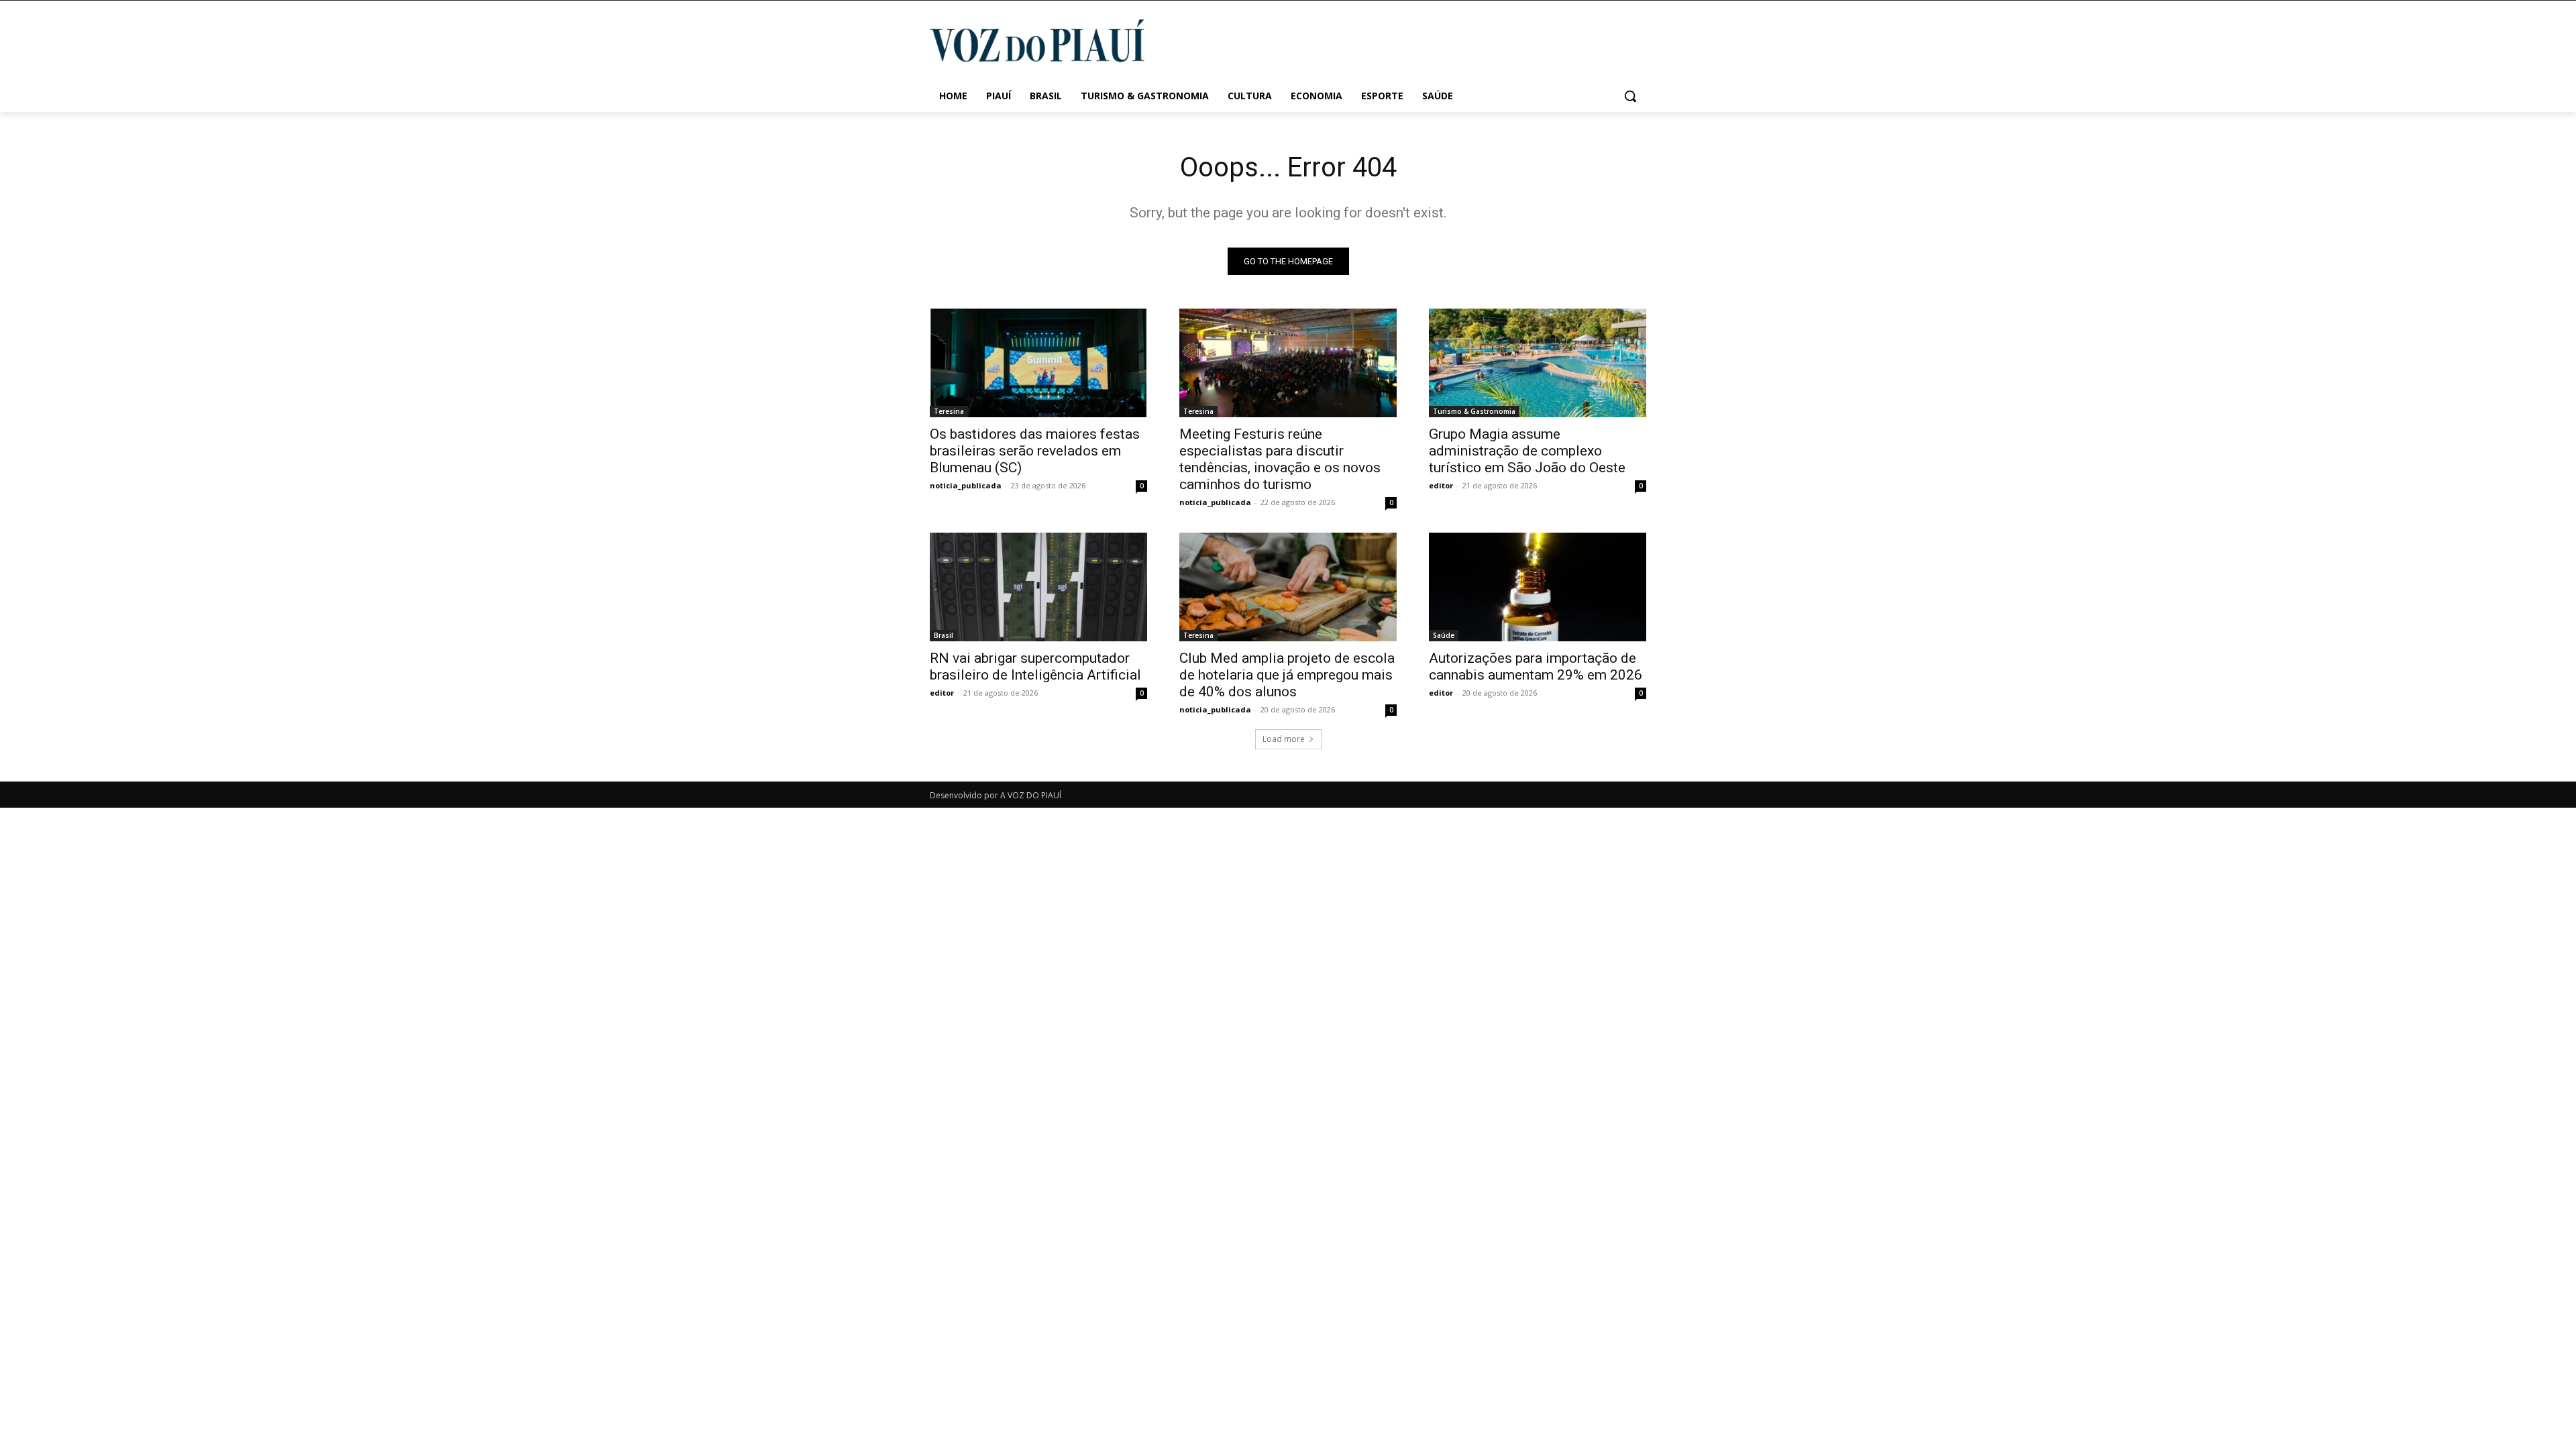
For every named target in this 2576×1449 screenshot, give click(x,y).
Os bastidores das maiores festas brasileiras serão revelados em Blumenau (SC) (1035, 451)
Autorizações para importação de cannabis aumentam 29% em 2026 (1536, 666)
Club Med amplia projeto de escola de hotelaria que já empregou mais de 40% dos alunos (1287, 675)
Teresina (949, 411)
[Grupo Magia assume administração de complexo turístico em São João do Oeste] (1538, 363)
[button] (1630, 96)
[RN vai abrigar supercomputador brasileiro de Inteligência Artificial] (1038, 587)
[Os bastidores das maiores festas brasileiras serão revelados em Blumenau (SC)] (1038, 363)
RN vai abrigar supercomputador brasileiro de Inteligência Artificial (1035, 666)
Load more (1284, 739)
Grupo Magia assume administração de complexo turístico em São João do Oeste (1527, 451)
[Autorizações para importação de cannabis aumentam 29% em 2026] (1538, 587)
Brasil (944, 635)
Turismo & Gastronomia (1474, 411)
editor (1441, 485)
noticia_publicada (966, 485)
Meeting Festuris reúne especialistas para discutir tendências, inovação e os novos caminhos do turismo (1280, 459)
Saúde (1444, 635)
